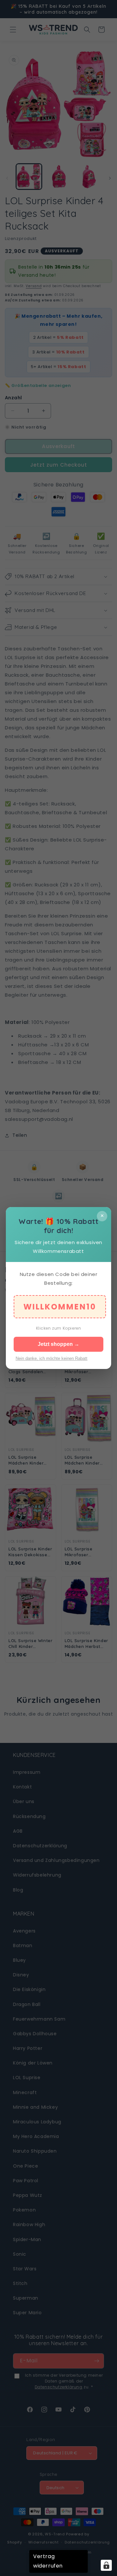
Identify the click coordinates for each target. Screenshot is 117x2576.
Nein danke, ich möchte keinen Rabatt (52, 1358)
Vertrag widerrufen (48, 2561)
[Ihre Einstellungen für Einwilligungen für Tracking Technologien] (106, 2565)
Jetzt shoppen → (58, 1344)
